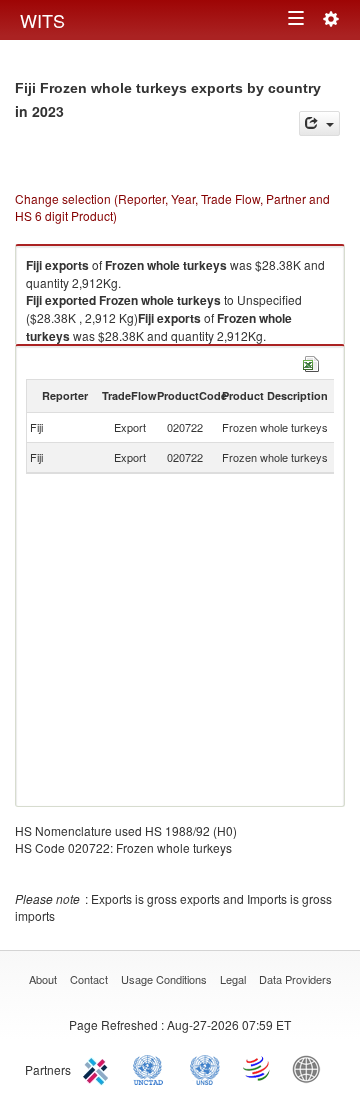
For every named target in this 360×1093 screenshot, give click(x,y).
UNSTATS (205, 1068)
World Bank (311, 1068)
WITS (42, 20)
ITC (99, 1068)
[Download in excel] (311, 361)
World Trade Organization (258, 1068)
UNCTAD (152, 1068)
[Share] (319, 123)
